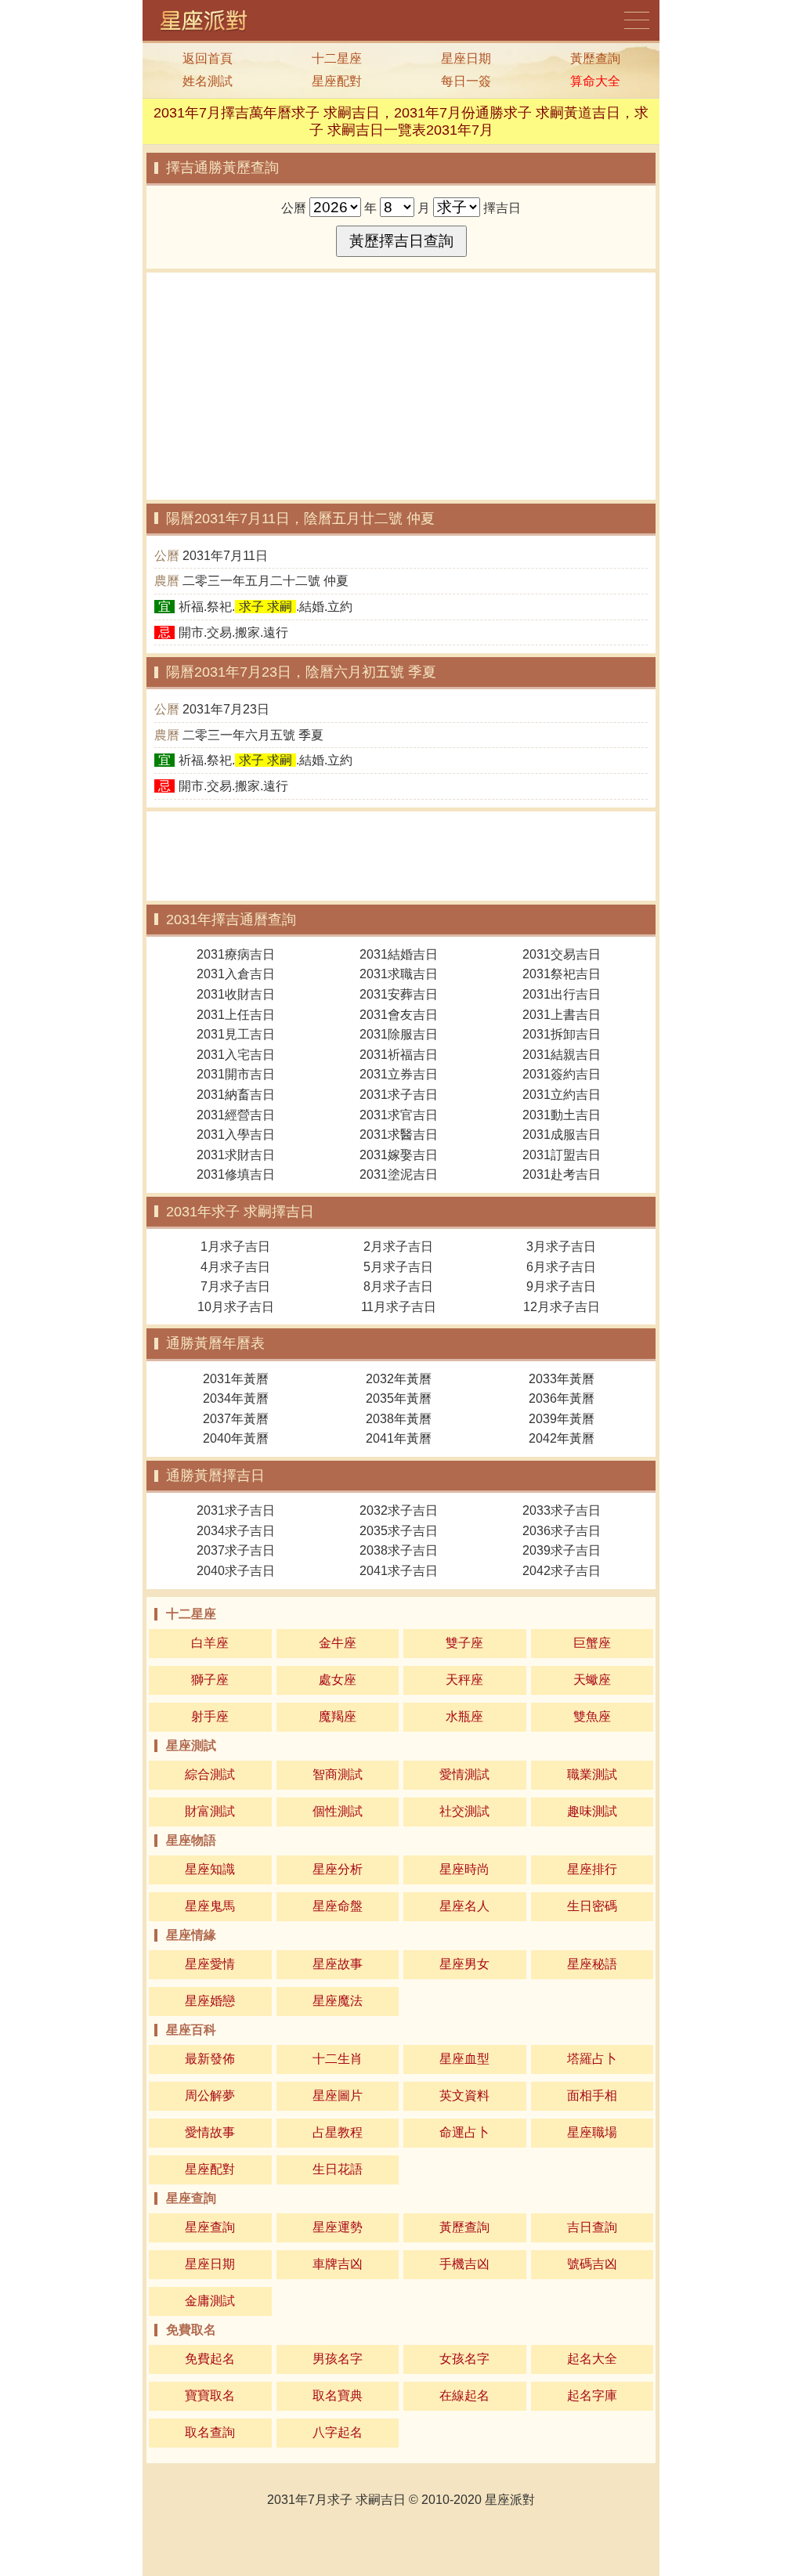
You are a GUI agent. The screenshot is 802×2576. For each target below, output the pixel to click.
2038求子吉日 (399, 1550)
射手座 (210, 1716)
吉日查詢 (592, 2227)
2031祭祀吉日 (562, 974)
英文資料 (464, 2095)
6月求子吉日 (561, 1267)
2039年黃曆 (562, 1419)
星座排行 (592, 1869)
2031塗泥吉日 (399, 1174)
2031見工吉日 (236, 1034)
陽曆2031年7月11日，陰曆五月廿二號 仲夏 (300, 518)
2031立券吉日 (399, 1074)
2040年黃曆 (236, 1438)
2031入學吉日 (236, 1134)
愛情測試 (464, 1774)
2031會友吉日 (399, 1015)
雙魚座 (592, 1716)
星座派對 (510, 2500)
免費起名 (210, 2359)
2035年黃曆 (399, 1398)
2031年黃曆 (236, 1379)
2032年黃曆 (399, 1379)
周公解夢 (210, 2095)
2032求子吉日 (399, 1510)
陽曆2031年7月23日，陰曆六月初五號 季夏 (301, 672)
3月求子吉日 (561, 1246)
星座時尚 (464, 1869)
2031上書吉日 (562, 1015)
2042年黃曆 (562, 1438)
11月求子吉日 (399, 1307)
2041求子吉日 (399, 1571)
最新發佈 (210, 2059)
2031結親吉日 (562, 1055)
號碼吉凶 (592, 2264)
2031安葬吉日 (399, 994)
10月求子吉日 (236, 1307)
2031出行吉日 (562, 994)
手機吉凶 (464, 2264)
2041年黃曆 (399, 1438)
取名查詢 (210, 2432)
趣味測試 (592, 1811)
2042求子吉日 (562, 1571)
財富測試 (210, 1811)
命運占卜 (464, 2132)
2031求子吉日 (399, 1095)
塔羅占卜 (592, 2059)
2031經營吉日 (236, 1115)
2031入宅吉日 (236, 1055)
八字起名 (338, 2432)
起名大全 (592, 2359)
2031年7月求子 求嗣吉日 (336, 2500)
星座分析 (338, 1869)
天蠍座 (592, 1680)
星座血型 (464, 2059)
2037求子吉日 (236, 1550)
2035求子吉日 (399, 1531)
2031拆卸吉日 (562, 1034)
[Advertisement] (401, 386)
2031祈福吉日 (399, 1055)
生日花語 (338, 2169)
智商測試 (338, 1774)
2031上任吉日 (236, 1015)
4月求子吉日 (235, 1267)
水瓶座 (464, 1716)
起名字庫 (592, 2395)
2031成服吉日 (562, 1134)
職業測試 (592, 1774)
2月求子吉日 (398, 1246)
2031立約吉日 (562, 1095)
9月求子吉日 (561, 1286)
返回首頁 (208, 58)
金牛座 (338, 1643)
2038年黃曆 (399, 1419)
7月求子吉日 (235, 1286)
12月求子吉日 (562, 1307)
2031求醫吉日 (399, 1134)
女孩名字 (464, 2359)
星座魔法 (338, 2001)
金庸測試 (210, 2301)
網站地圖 (638, 20)
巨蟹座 (592, 1643)
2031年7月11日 (225, 556)
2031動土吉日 (562, 1115)
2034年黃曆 (236, 1398)
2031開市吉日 (236, 1074)
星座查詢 (210, 2227)
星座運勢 (338, 2227)
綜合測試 (210, 1774)
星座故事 (338, 1964)
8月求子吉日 (398, 1286)
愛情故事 (210, 2132)
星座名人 (464, 1906)
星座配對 (337, 81)
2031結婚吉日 (399, 954)
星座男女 (464, 1964)
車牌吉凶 (338, 2264)
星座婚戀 (210, 2001)
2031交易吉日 (562, 954)
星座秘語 (592, 1964)
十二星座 (337, 58)
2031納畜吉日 (236, 1095)
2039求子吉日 (562, 1550)
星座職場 (592, 2132)
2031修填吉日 (236, 1174)
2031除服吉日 (399, 1034)
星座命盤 (338, 1906)
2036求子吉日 (562, 1531)
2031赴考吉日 (562, 1174)
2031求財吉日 (236, 1155)
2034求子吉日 (236, 1531)
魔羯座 (338, 1716)
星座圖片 (338, 2095)
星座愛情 (210, 1964)
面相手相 (592, 2095)
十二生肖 (338, 2059)
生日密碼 (592, 1906)
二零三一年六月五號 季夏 (253, 735)
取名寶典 (338, 2395)
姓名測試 (208, 81)
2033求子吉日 (562, 1510)
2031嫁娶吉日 (399, 1155)
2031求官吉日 (399, 1115)
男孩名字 (338, 2359)
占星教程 (338, 2132)
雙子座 (464, 1643)
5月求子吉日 (398, 1267)
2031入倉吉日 (236, 974)
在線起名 (464, 2395)
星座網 (209, 20)
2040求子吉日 (236, 1571)
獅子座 (210, 1680)
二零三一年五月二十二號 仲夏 (266, 581)
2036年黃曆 (562, 1398)
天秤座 (464, 1680)
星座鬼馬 (210, 1906)
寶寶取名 (210, 2395)
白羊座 (210, 1643)
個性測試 (338, 1811)
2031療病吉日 (236, 954)
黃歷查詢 (595, 58)
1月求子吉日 (235, 1246)
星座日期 (466, 58)
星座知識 (210, 1869)
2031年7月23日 (226, 709)
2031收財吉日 (236, 994)
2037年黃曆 (236, 1419)
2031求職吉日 (399, 974)
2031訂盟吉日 (562, 1155)
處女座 (338, 1680)
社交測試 (464, 1811)
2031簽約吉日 (562, 1074)
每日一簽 (466, 81)
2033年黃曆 (562, 1379)
